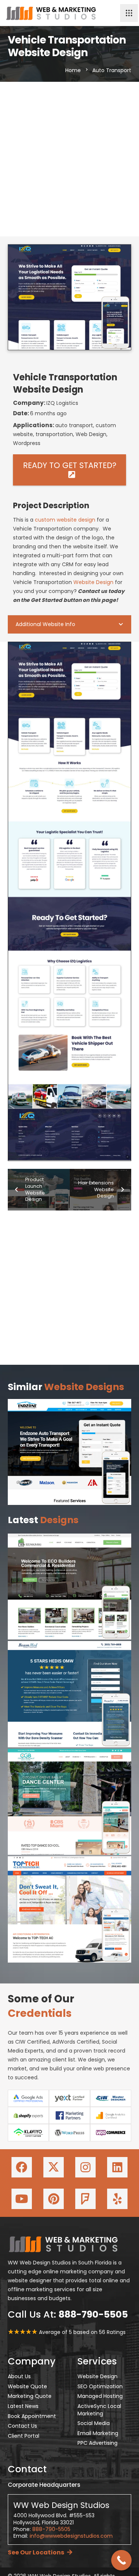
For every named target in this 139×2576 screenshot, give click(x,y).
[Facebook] (22, 2167)
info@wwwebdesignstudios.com (71, 2536)
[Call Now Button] (121, 2560)
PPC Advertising (97, 2443)
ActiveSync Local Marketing (99, 2410)
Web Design (91, 434)
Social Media (94, 2423)
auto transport (74, 425)
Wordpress (27, 443)
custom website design (65, 520)
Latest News (23, 2406)
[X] (54, 2167)
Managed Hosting (100, 2396)
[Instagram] (85, 2167)
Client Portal (24, 2436)
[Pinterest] (54, 2199)
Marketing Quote (30, 2396)
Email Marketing (98, 2433)
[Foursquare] (85, 2199)
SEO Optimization (100, 2386)
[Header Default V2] (51, 13)
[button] (129, 13)
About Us (19, 2376)
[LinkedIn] (117, 2167)
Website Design (93, 582)
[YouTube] (22, 2199)
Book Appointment (32, 2416)
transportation (54, 434)
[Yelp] (117, 2199)
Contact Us (22, 2426)
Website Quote (27, 2386)
